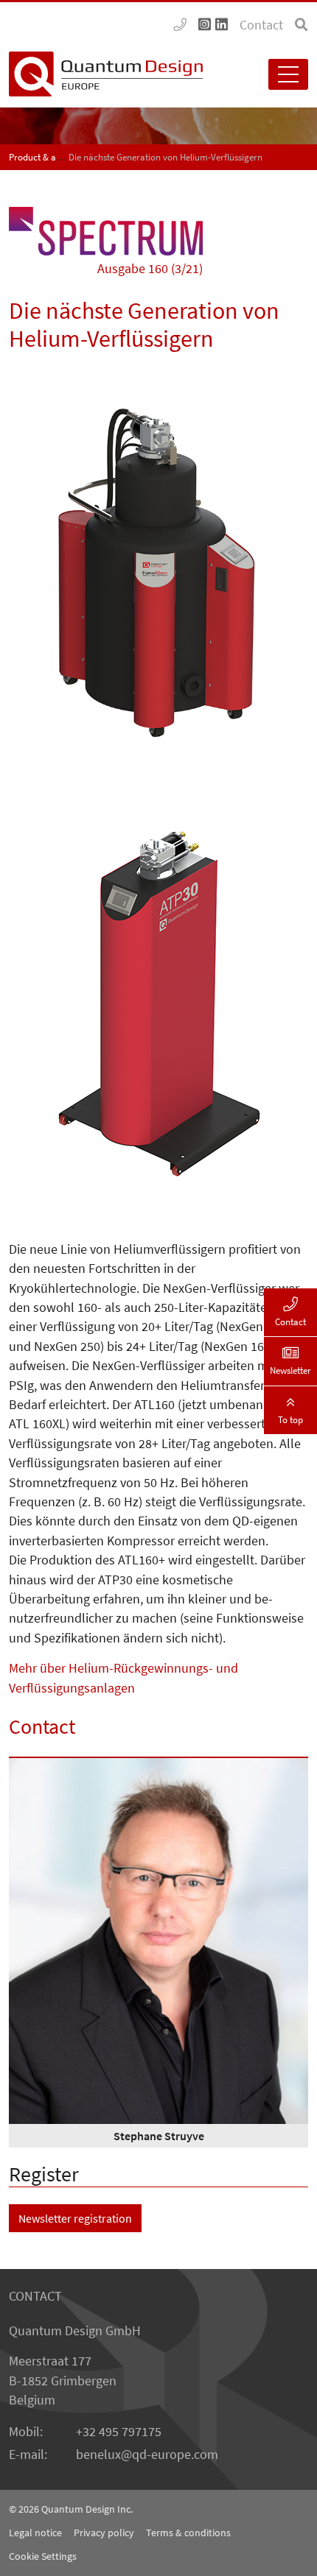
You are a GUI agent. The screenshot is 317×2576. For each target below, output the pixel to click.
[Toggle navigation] (288, 74)
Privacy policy (104, 2533)
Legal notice (35, 2533)
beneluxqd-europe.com (147, 2455)
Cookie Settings (43, 2556)
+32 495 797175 (119, 2432)
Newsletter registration (75, 2218)
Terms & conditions (188, 2533)
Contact (261, 25)
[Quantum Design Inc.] (180, 25)
